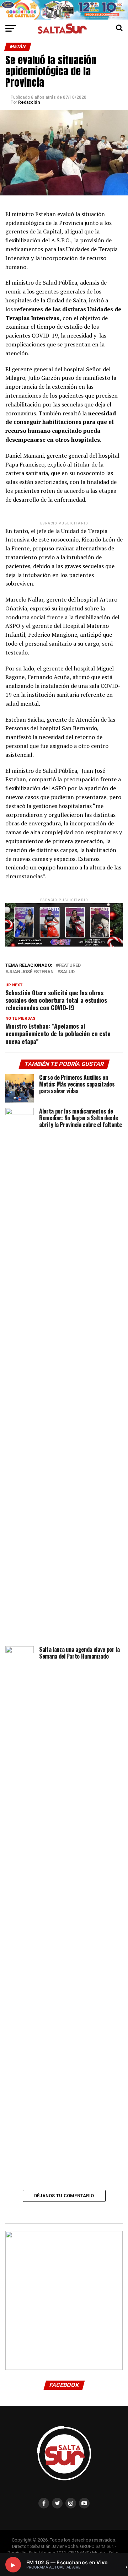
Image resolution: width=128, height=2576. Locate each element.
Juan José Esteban (31, 972)
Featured (70, 966)
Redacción (29, 102)
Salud (67, 972)
